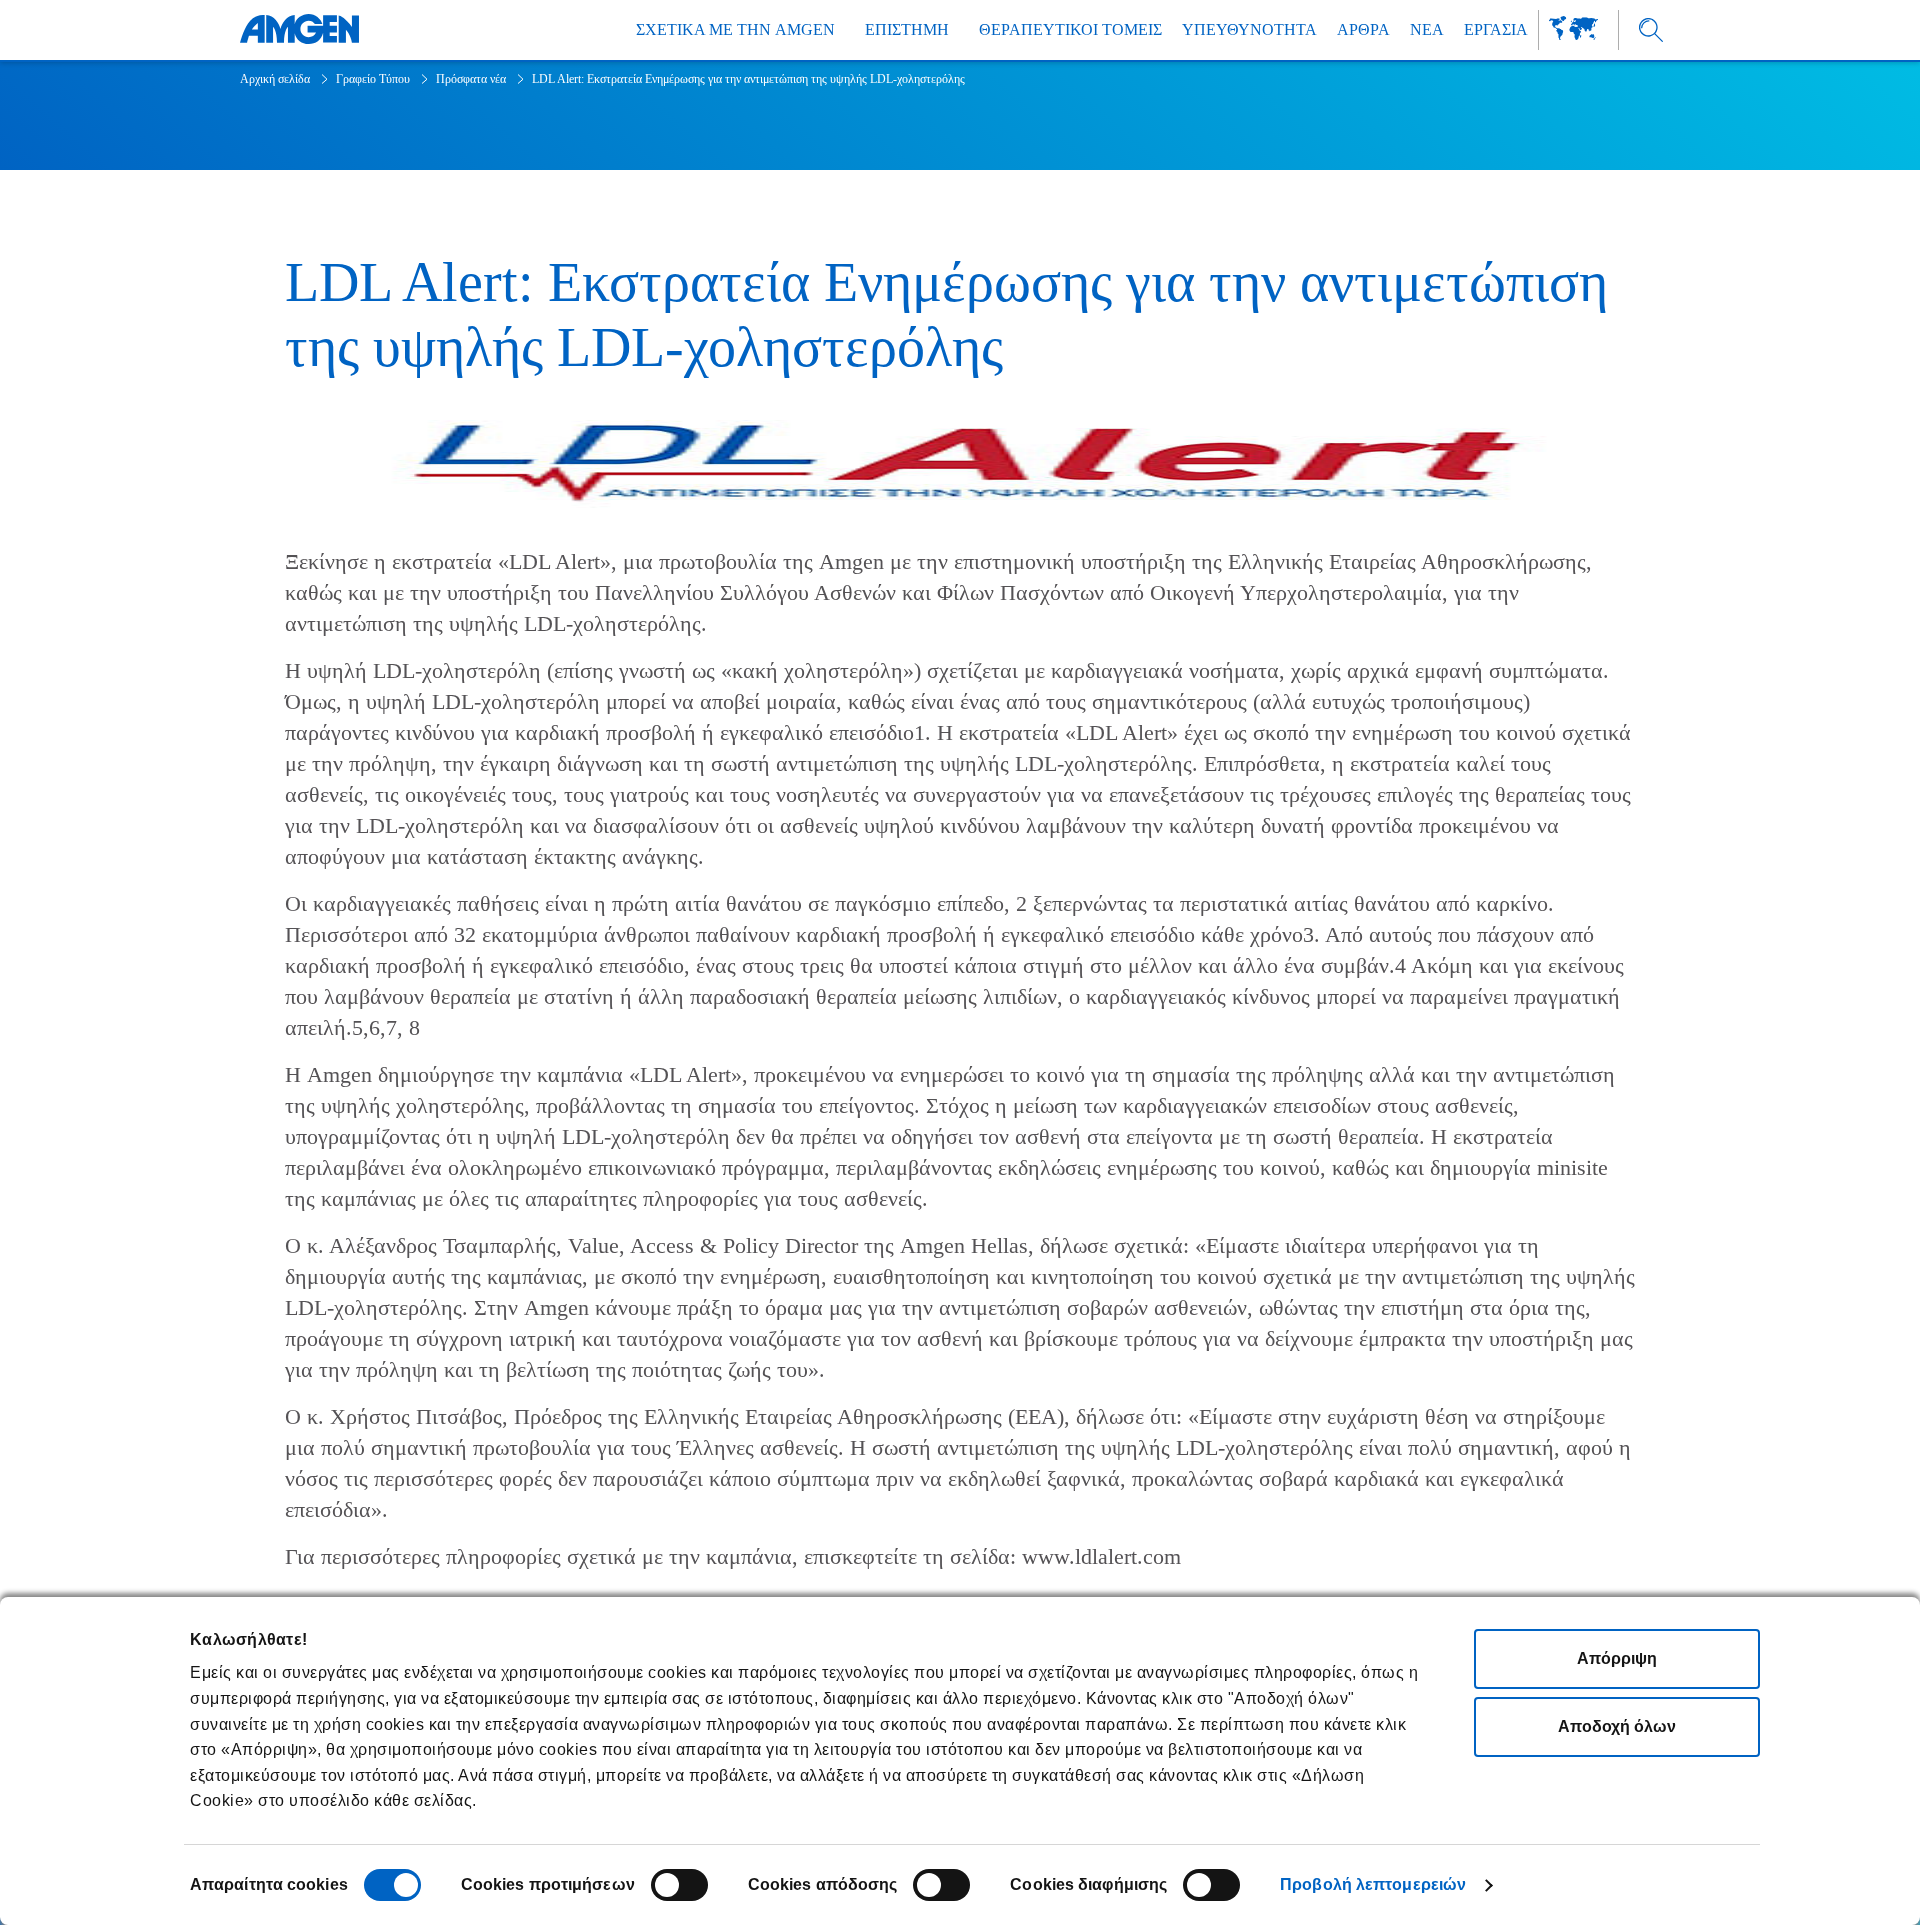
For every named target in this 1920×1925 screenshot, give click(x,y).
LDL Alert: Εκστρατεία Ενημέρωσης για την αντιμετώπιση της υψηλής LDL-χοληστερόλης (748, 79)
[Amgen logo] (299, 30)
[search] (1651, 30)
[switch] (679, 1885)
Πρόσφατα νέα (471, 79)
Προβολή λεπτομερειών (1373, 1884)
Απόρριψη (1617, 1658)
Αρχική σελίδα (275, 79)
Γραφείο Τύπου (373, 79)
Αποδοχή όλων (1617, 1726)
